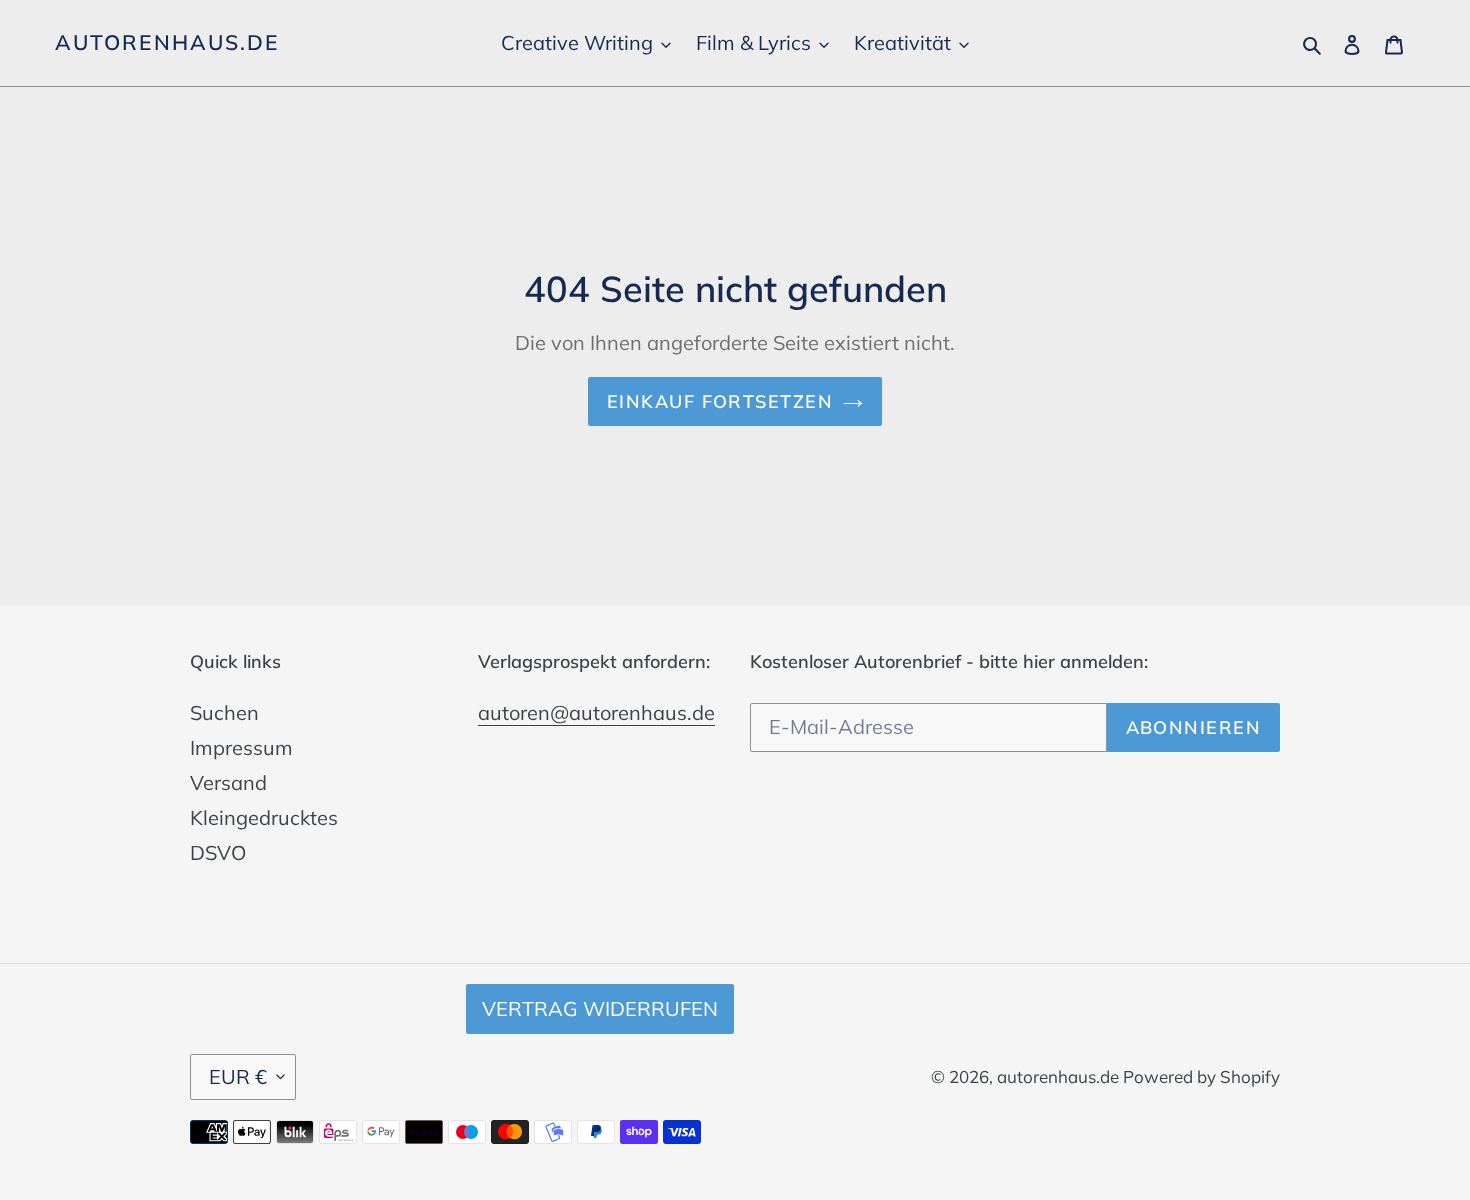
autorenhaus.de (167, 42)
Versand (228, 782)
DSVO (218, 852)
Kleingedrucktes (264, 817)
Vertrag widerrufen (600, 1008)
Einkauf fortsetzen (720, 401)
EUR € (238, 1076)
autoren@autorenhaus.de (596, 712)
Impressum (241, 747)
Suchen (224, 712)
